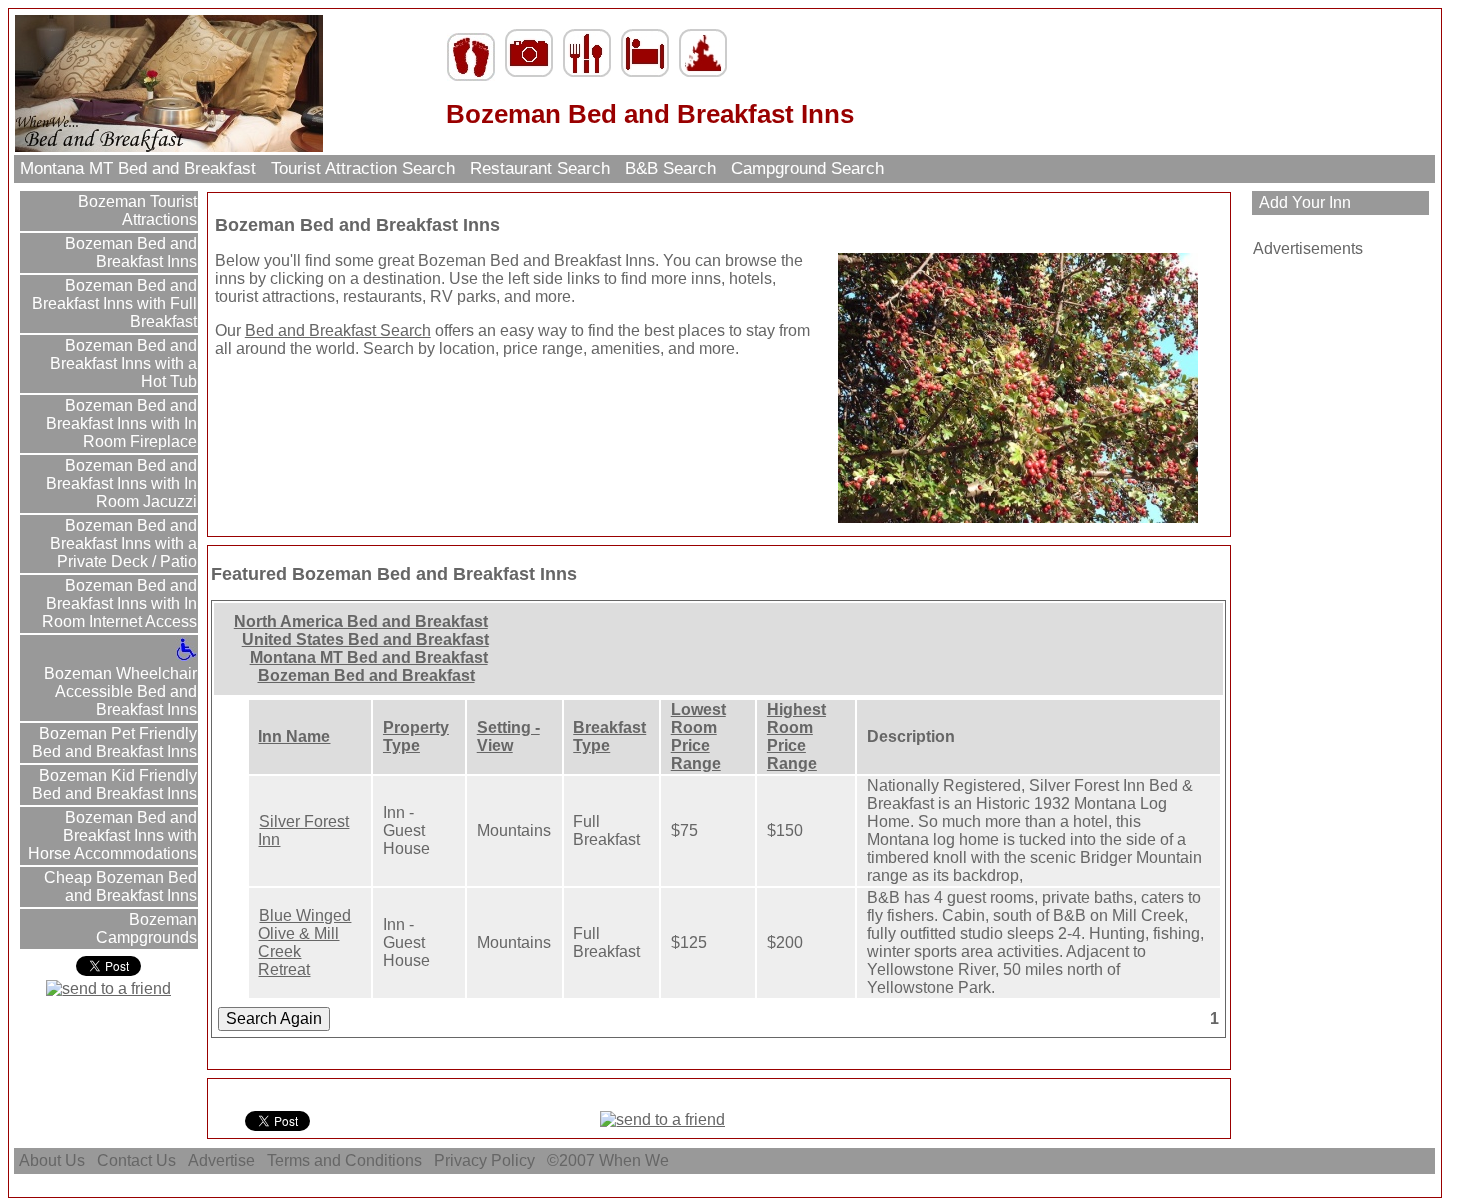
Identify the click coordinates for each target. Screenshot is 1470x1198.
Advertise (221, 1160)
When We (636, 1160)
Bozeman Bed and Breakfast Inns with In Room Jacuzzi (121, 483)
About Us (52, 1160)
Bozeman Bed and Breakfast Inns (129, 252)
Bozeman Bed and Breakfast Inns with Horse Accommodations (112, 835)
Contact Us (136, 1160)
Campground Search (807, 168)
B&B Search (670, 168)
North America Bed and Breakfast (361, 621)
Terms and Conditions (344, 1160)
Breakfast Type (609, 736)
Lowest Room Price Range (698, 736)
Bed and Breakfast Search (338, 330)
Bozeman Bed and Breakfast (366, 675)
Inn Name (294, 736)
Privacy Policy (484, 1160)
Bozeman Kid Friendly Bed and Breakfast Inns (114, 784)
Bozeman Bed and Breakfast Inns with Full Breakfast (114, 303)
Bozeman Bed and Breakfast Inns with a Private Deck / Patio (123, 543)
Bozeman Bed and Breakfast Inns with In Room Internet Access (119, 603)
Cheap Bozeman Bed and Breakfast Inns (118, 886)
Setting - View (508, 736)
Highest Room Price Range (796, 736)
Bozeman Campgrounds (146, 928)
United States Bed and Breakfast (365, 639)
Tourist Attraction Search (363, 168)
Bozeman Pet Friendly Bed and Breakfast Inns (114, 742)
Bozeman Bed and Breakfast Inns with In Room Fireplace (121, 423)
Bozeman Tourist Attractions (135, 210)
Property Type (416, 736)
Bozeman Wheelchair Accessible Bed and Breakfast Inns (120, 691)
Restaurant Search (540, 168)
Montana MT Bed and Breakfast (138, 168)
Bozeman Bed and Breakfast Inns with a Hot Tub (123, 363)
